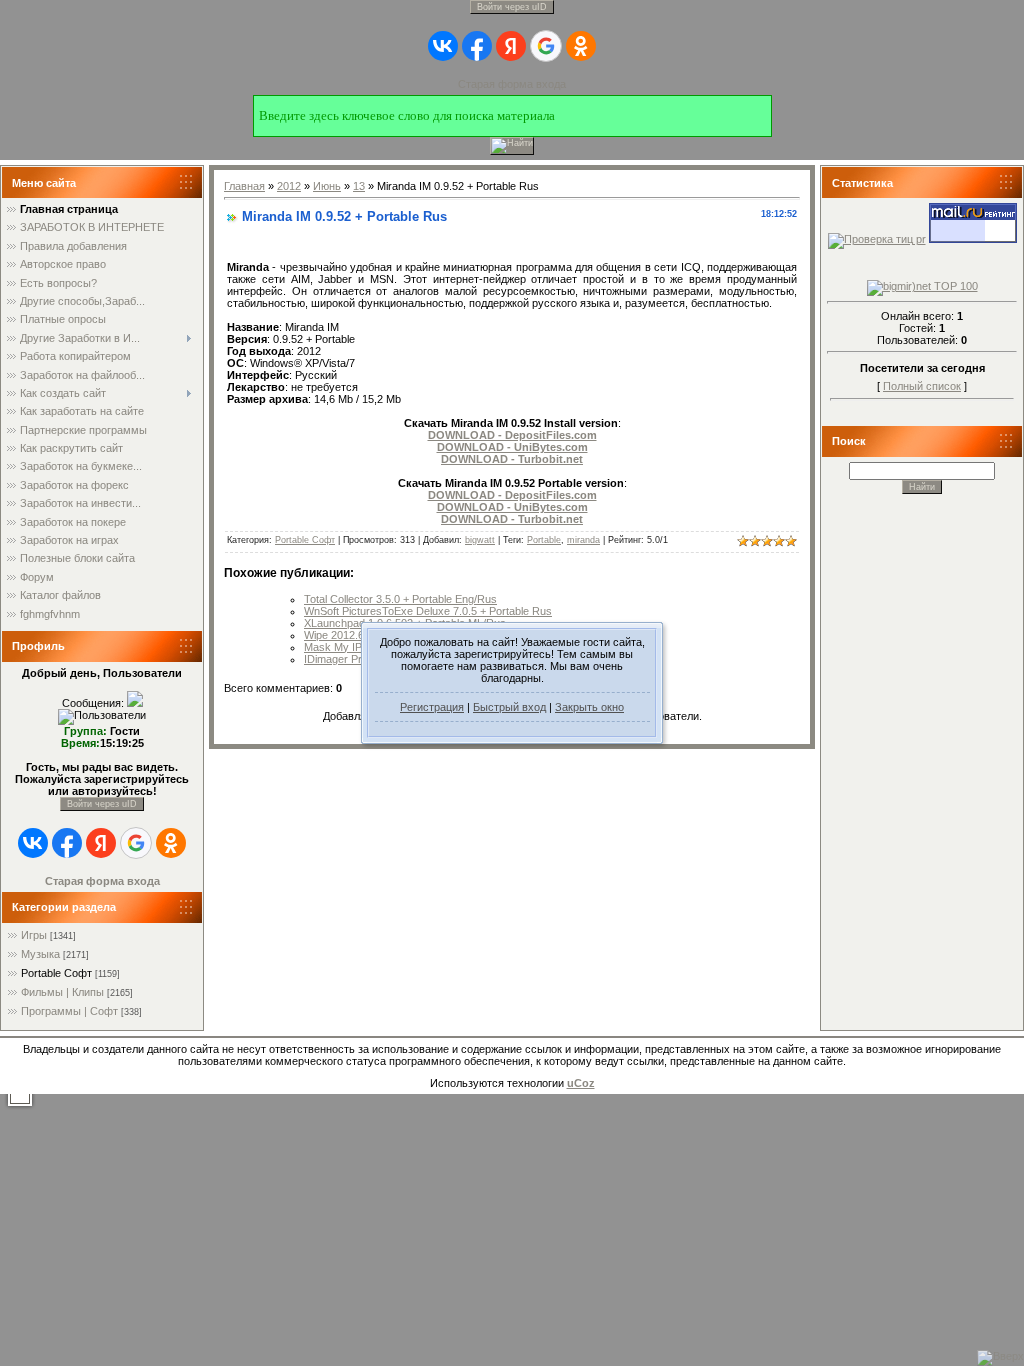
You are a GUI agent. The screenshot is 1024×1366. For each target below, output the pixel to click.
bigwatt (480, 540)
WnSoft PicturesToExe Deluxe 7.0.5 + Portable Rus (428, 611)
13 (359, 186)
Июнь (327, 186)
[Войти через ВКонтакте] (443, 46)
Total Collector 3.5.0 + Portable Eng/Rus (400, 599)
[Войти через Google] (546, 46)
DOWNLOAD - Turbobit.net (512, 459)
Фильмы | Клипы (62, 992)
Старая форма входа (512, 84)
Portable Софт (56, 973)
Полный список (922, 386)
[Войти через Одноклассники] (581, 46)
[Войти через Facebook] (477, 46)
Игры (34, 935)
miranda (583, 540)
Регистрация (432, 707)
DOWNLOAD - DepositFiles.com (512, 435)
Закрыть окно (589, 707)
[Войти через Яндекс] (511, 46)
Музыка (40, 954)
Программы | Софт (69, 1011)
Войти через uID (512, 7)
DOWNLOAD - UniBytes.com (512, 447)
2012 (289, 186)
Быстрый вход (509, 707)
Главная (244, 186)
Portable (544, 540)
